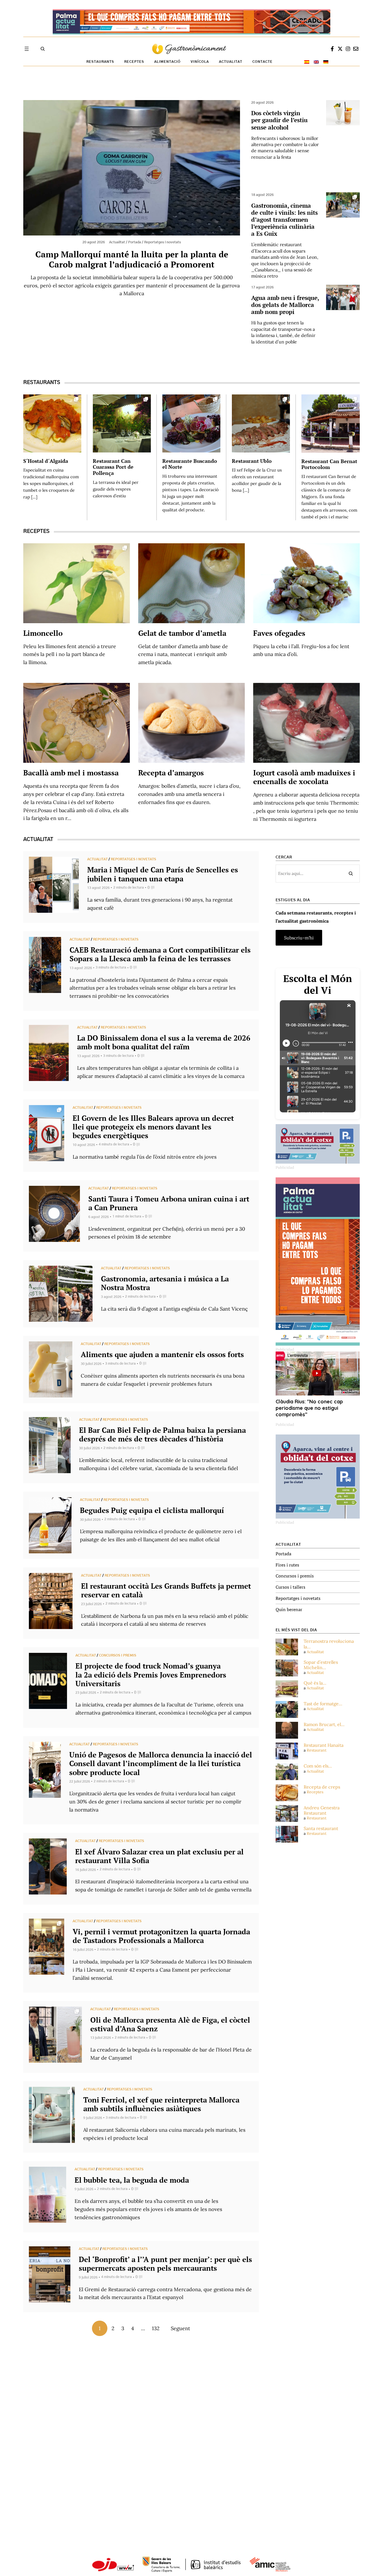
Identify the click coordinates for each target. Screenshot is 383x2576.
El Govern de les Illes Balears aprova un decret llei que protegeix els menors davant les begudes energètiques (153, 1127)
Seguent (180, 2328)
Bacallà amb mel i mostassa (71, 773)
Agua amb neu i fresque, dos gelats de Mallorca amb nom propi (285, 305)
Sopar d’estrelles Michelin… (321, 1665)
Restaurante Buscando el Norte (190, 464)
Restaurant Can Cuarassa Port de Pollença (113, 467)
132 (156, 2328)
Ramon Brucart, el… (324, 1724)
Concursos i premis (118, 1655)
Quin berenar (289, 1609)
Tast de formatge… (323, 1704)
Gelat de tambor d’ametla (182, 633)
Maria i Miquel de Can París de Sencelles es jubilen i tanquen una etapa (163, 874)
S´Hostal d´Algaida (46, 461)
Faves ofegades (279, 633)
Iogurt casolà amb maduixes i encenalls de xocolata (304, 777)
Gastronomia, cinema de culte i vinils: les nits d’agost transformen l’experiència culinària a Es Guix (284, 220)
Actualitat (97, 859)
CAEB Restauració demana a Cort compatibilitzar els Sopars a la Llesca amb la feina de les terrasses (160, 954)
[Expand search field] (43, 49)
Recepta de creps (322, 1787)
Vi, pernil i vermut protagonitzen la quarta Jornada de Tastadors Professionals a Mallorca (161, 1936)
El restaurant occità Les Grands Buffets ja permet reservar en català (166, 1590)
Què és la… (315, 1683)
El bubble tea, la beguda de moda (132, 2180)
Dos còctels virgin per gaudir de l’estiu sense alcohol (279, 120)
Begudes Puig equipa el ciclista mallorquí (152, 1510)
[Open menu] (27, 49)
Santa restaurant (321, 1828)
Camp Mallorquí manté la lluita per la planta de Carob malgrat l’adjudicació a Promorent (132, 259)
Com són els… (318, 1766)
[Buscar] (351, 874)
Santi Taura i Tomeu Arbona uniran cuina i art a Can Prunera (169, 1203)
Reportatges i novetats (133, 859)
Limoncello (43, 633)
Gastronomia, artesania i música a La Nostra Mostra (165, 1283)
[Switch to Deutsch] (326, 62)
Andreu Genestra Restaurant (322, 1810)
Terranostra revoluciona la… (329, 1644)
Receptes (315, 1792)
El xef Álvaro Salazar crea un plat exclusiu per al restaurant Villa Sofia (159, 1856)
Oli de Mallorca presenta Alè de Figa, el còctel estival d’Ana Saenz (170, 2024)
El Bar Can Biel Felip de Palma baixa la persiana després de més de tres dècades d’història (162, 1434)
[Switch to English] (316, 62)
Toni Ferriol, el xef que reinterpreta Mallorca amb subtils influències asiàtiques (161, 2104)
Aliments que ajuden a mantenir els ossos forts (162, 1354)
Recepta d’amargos (171, 773)
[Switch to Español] (307, 62)
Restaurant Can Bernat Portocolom (329, 464)
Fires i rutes (287, 1565)
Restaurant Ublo (252, 461)
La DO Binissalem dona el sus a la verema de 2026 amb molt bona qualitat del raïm (164, 1042)
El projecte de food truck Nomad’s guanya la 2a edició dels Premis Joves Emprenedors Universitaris (151, 1674)
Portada (283, 1554)
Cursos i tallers (290, 1587)
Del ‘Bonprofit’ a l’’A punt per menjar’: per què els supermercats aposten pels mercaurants (165, 2264)
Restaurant (317, 1750)
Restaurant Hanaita (324, 1745)
